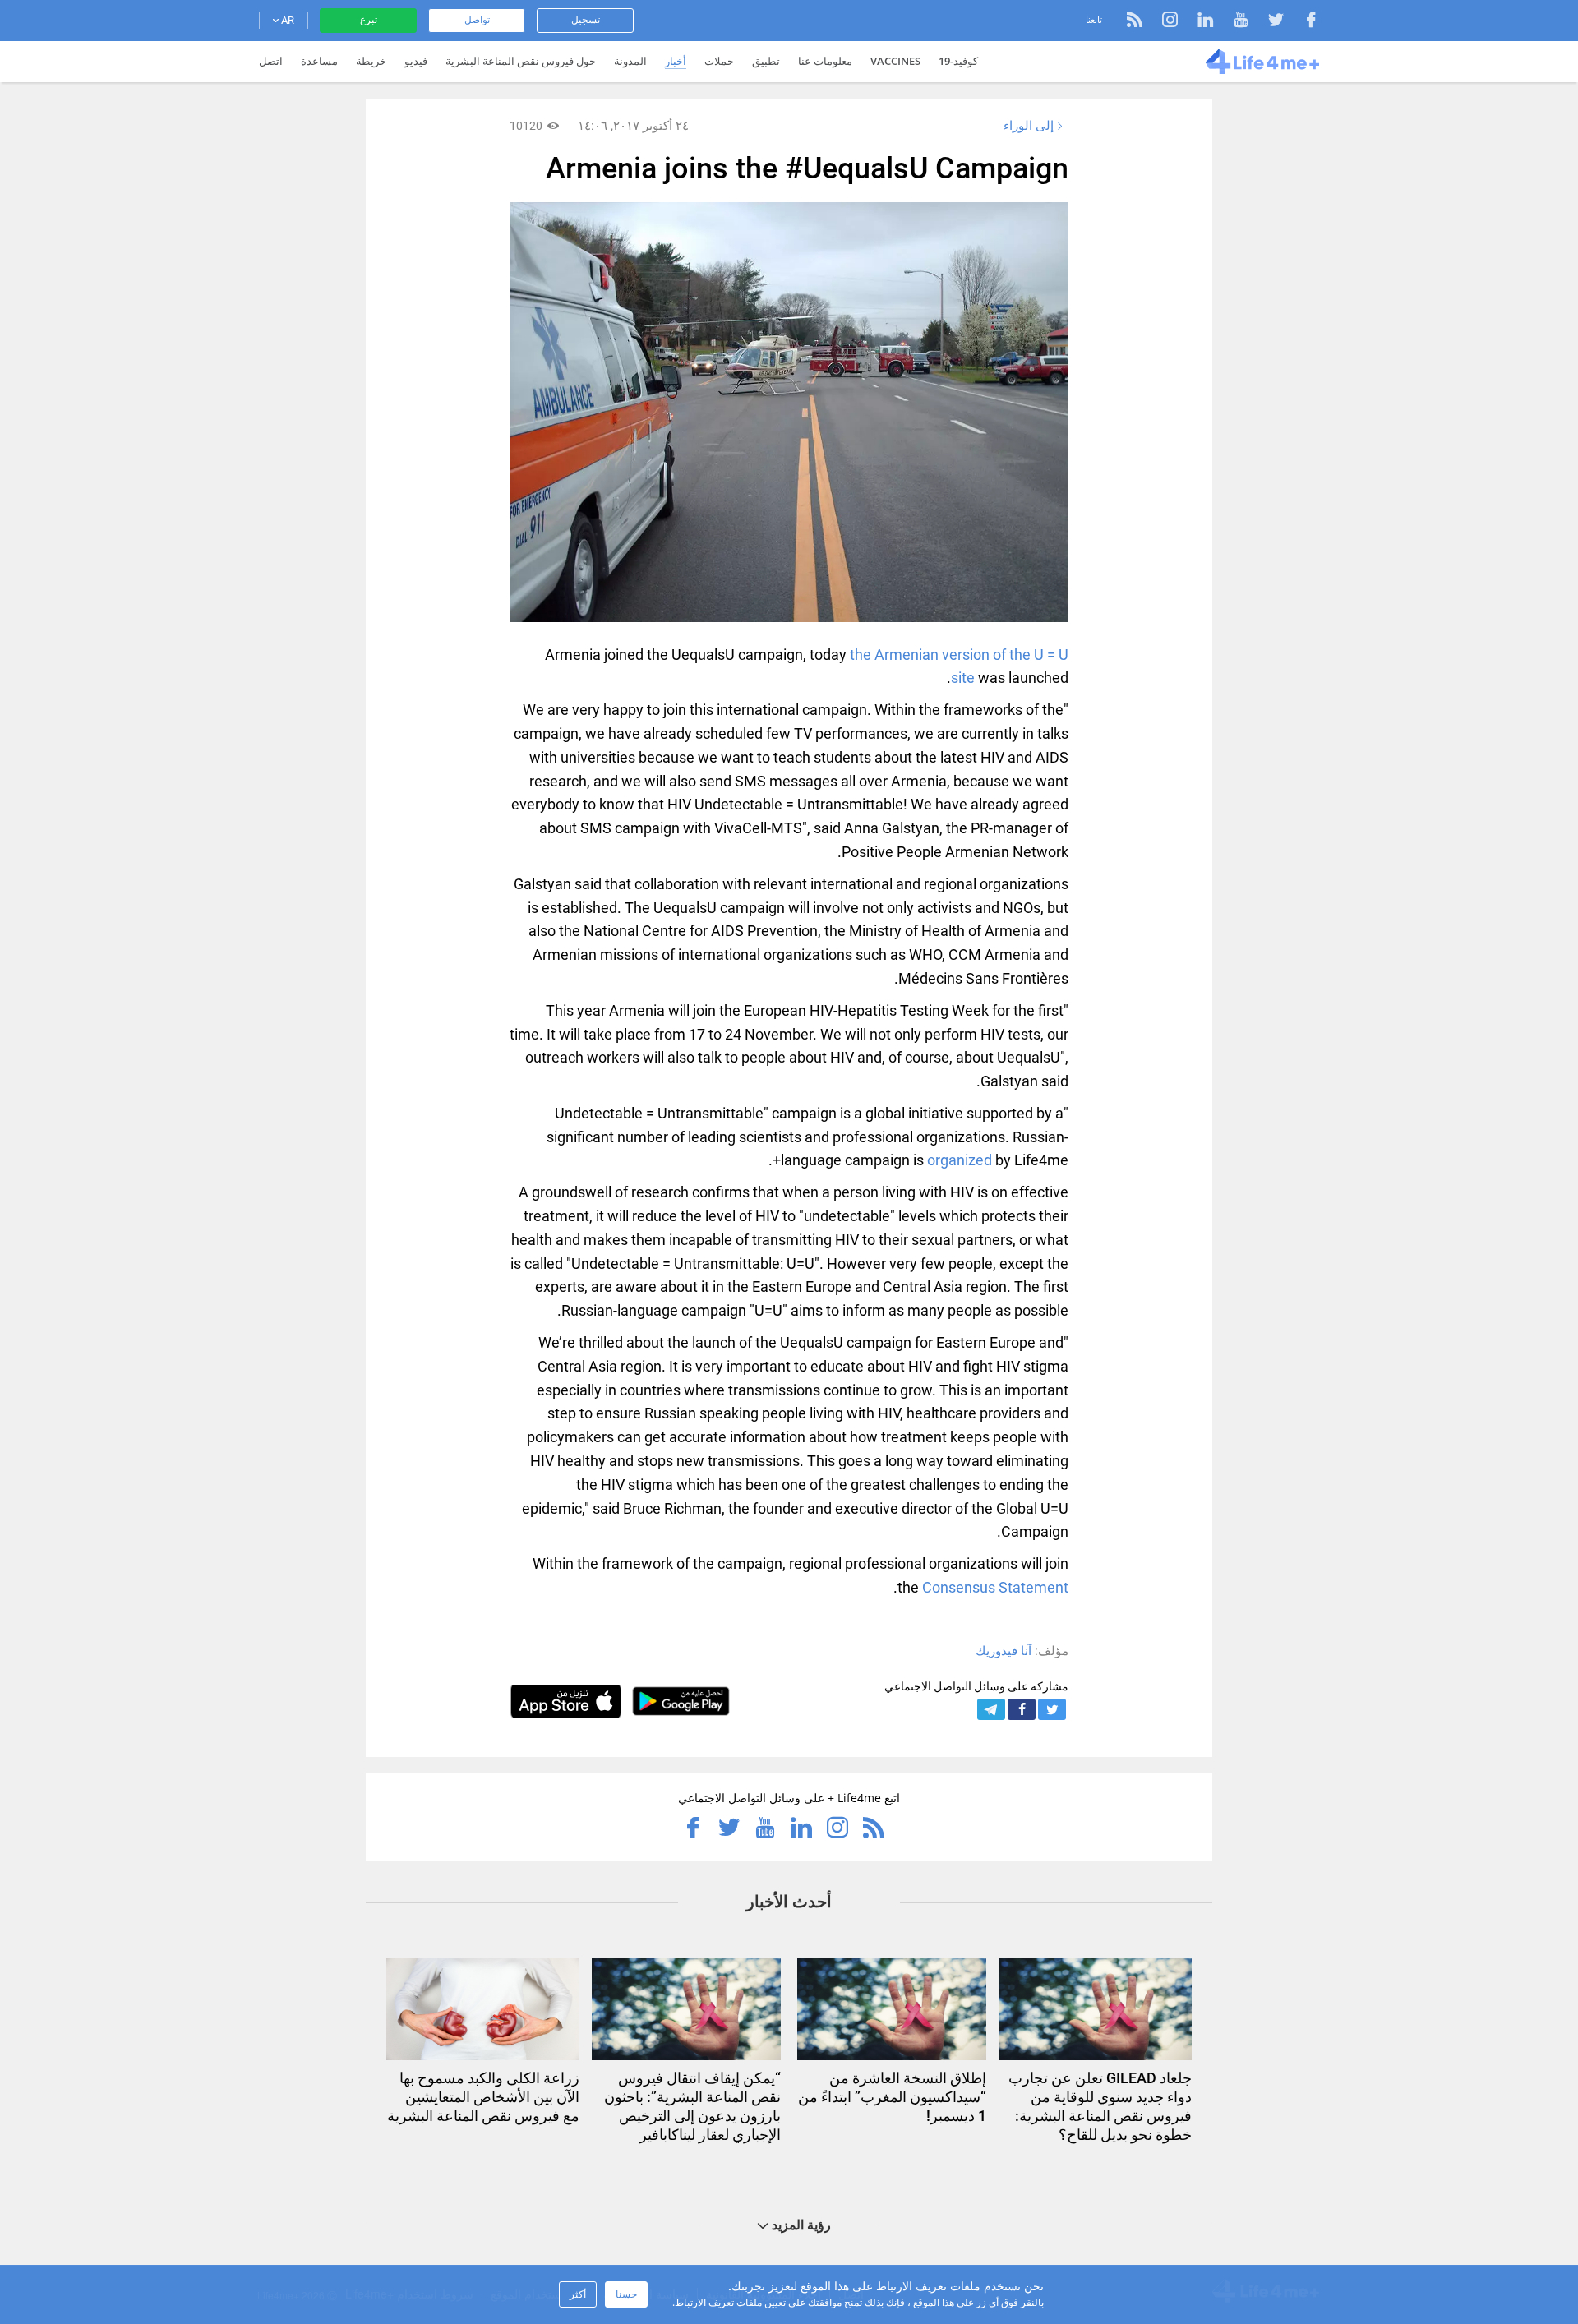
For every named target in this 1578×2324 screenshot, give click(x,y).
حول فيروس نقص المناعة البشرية (521, 61)
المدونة (630, 61)
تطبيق (766, 61)
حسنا (626, 2294)
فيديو (416, 61)
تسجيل (586, 20)
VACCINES (895, 61)
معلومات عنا (825, 61)
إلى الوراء (1029, 126)
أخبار (676, 61)
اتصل (271, 61)
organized (960, 1160)
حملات (719, 61)
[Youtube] (1232, 22)
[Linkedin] (1197, 22)
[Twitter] (1268, 22)
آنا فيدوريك (1004, 1651)
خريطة (371, 61)
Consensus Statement (995, 1587)
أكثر (578, 2294)
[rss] (1135, 22)
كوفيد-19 (958, 61)
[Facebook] (1303, 22)
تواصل (477, 20)
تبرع (369, 20)
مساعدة (319, 61)
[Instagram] (1162, 22)
